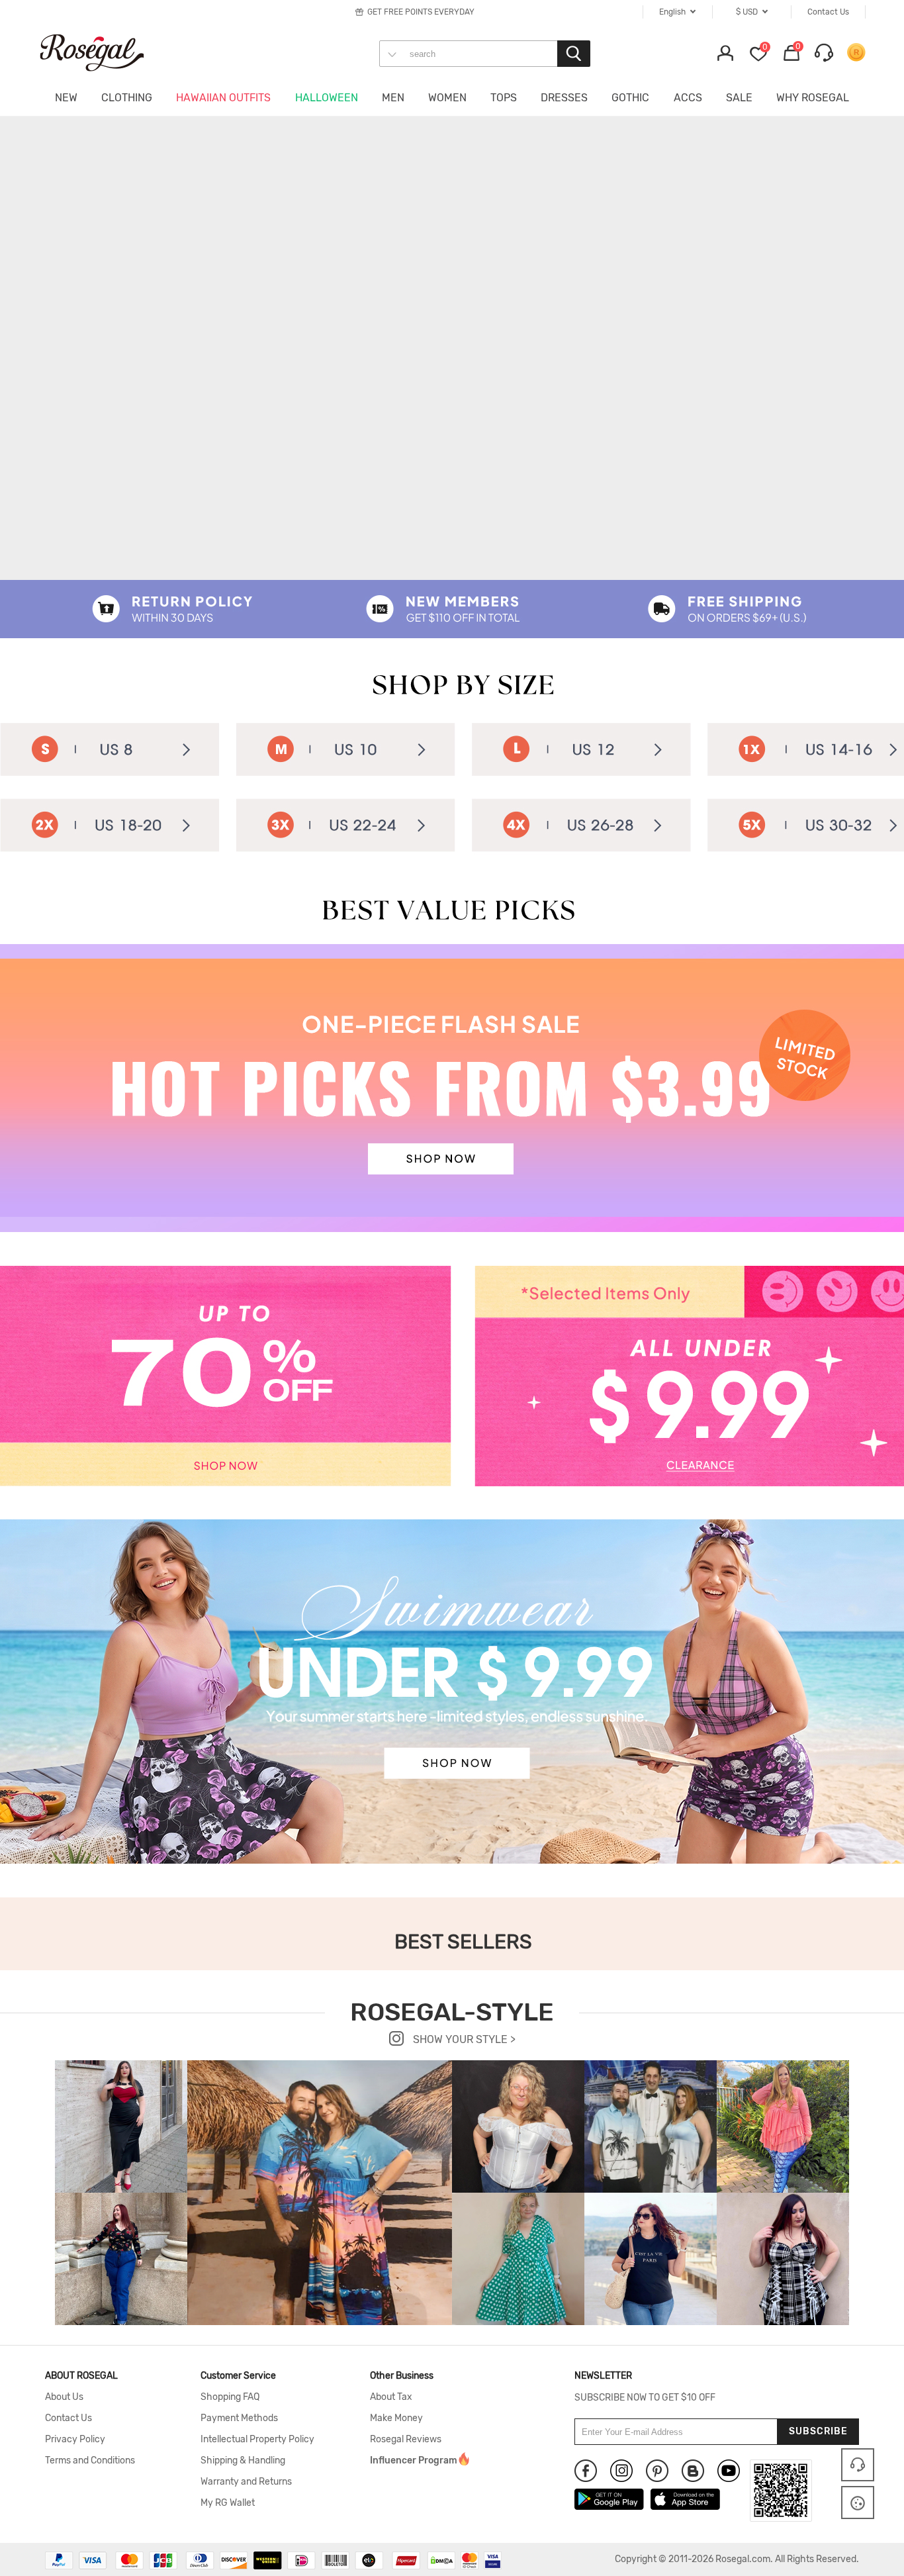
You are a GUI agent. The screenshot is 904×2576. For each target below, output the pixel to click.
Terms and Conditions (90, 2461)
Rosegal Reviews (406, 2440)
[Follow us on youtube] (729, 2471)
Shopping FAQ (230, 2397)
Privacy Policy (75, 2440)
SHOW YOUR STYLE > (463, 2039)
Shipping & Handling (243, 2461)
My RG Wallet (228, 2503)
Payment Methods (239, 2418)
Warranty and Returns (246, 2482)
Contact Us (68, 2418)
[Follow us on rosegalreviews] (693, 2471)
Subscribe (818, 2431)
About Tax (391, 2397)
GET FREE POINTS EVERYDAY (421, 12)
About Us (64, 2397)
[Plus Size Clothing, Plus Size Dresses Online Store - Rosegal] (105, 52)
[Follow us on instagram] (621, 2471)
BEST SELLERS (463, 1942)
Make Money (396, 2418)
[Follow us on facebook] (586, 2471)
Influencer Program (414, 2461)
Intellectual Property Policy (257, 2440)
